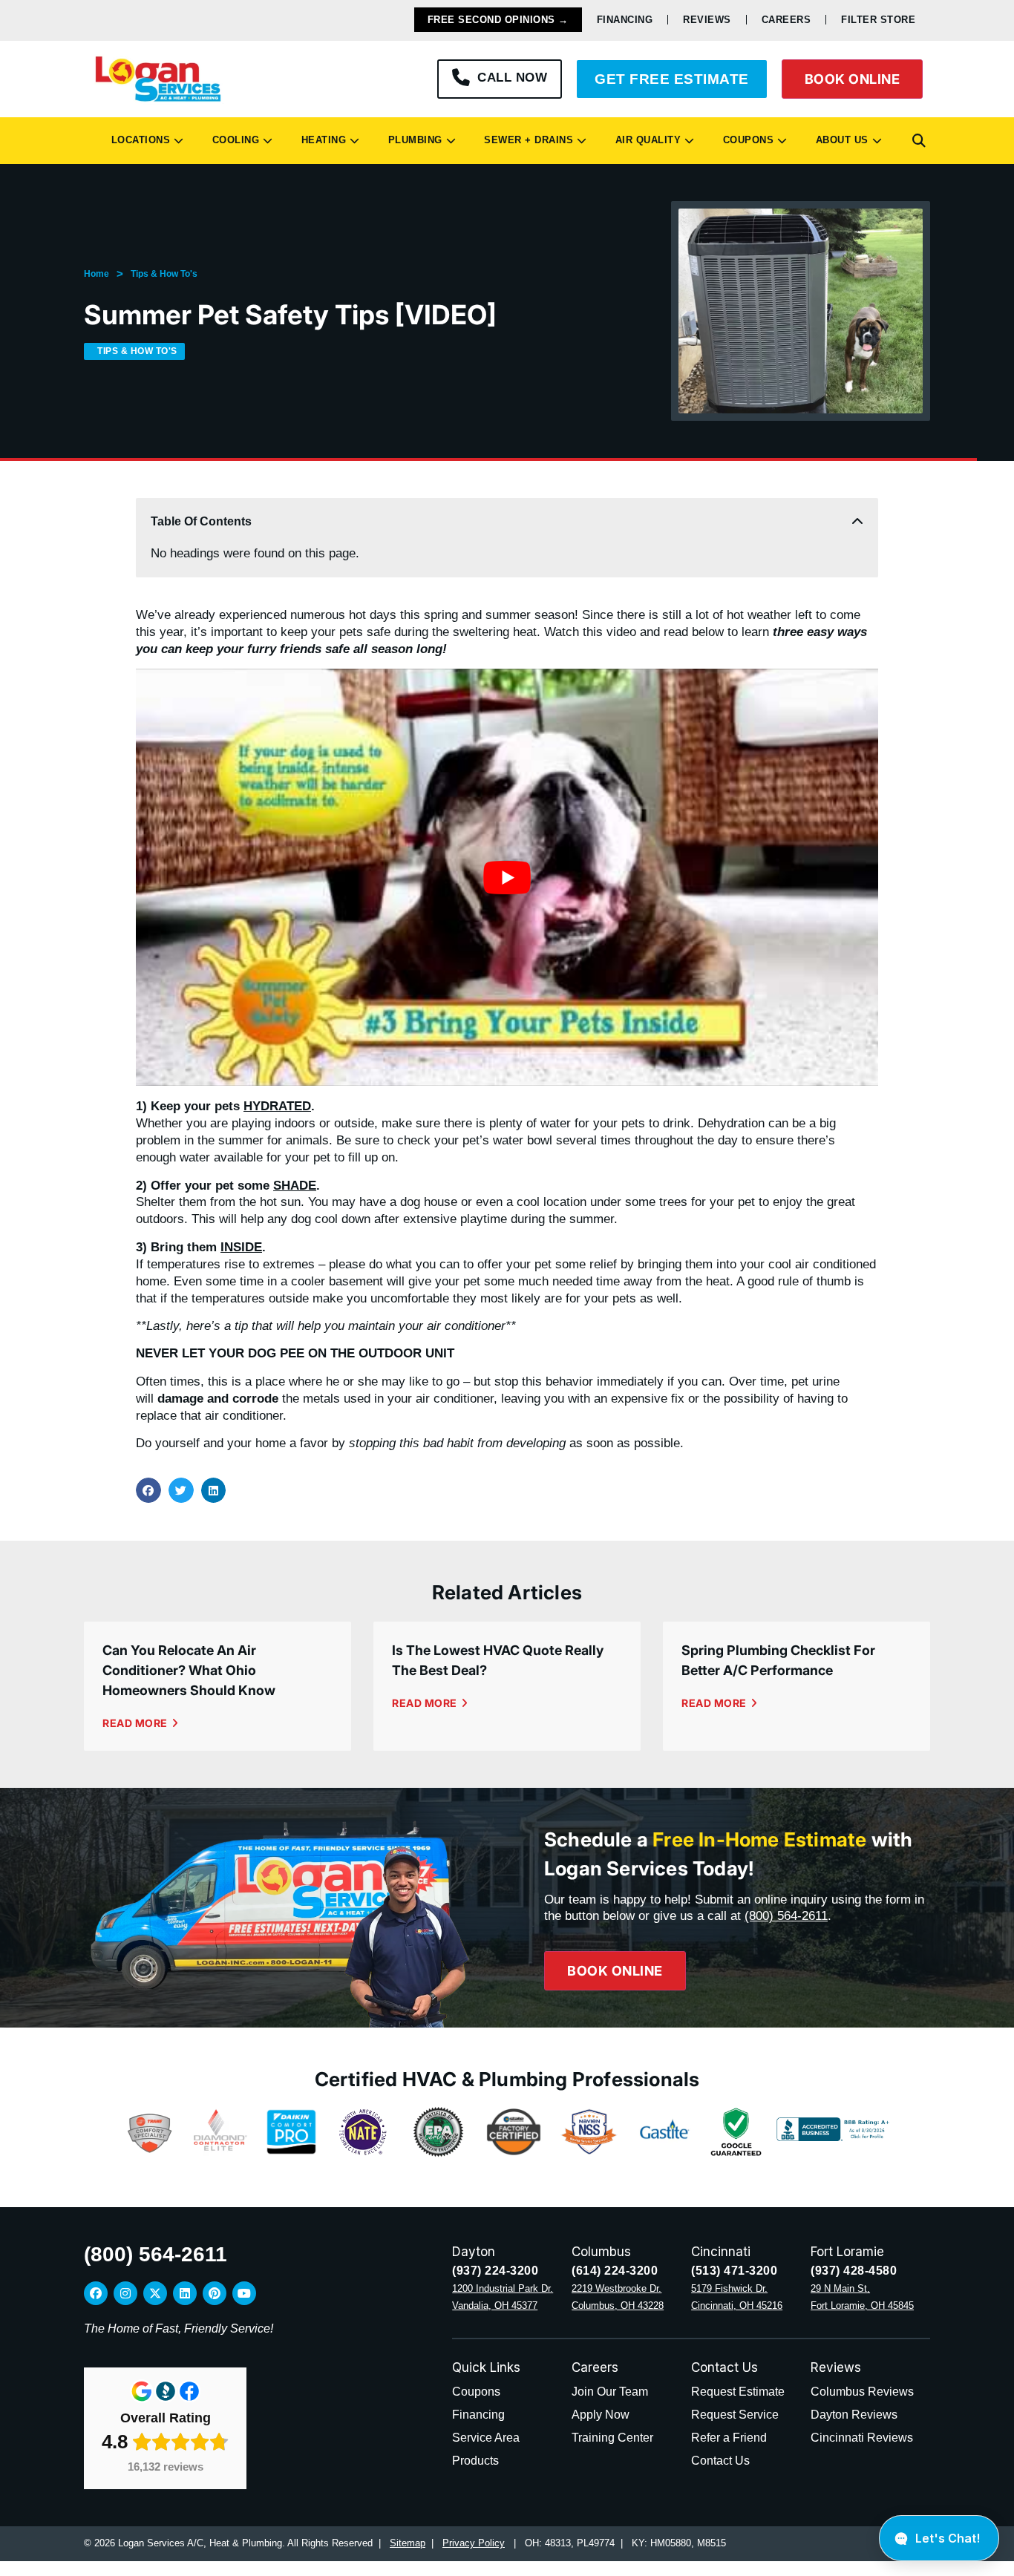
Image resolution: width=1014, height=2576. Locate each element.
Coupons (745, 140)
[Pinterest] (215, 2293)
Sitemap (408, 2543)
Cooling (233, 140)
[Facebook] (96, 2293)
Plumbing (412, 140)
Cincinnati (721, 2252)
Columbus (601, 2252)
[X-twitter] (155, 2293)
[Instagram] (125, 2293)
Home (97, 274)
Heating (321, 140)
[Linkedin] (185, 2293)
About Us (839, 140)
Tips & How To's (164, 274)
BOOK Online (853, 79)
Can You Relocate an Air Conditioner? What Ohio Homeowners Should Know (189, 1670)
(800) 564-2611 (786, 1916)
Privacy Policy (474, 2543)
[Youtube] (244, 2293)
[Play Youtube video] (507, 877)
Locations (138, 140)
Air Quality (645, 140)
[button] (919, 141)
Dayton (474, 2252)
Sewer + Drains (525, 140)
